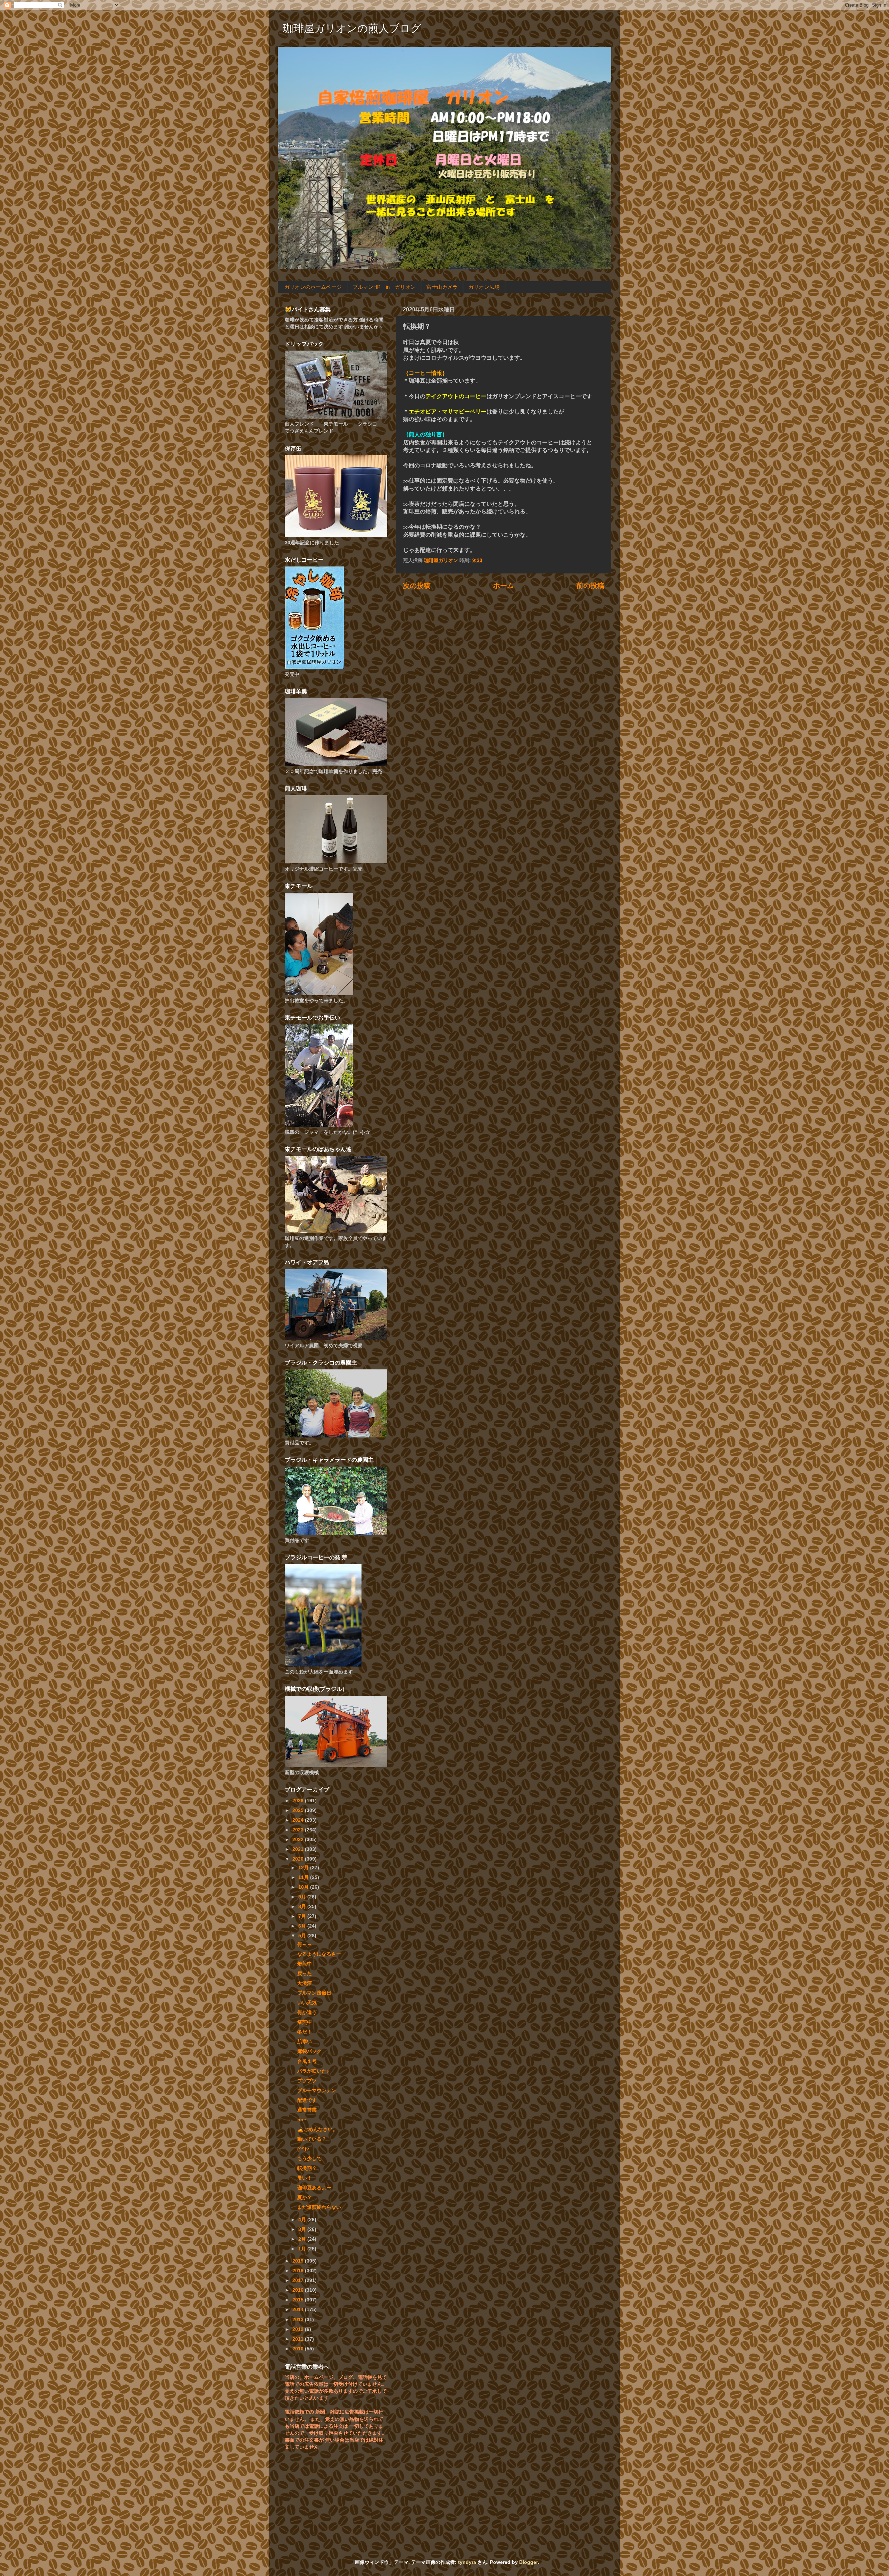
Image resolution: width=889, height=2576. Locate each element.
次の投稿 (417, 586)
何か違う (307, 2012)
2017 (299, 2280)
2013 (299, 2319)
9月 (303, 1897)
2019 (299, 2261)
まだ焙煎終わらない (319, 2207)
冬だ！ (305, 2032)
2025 (299, 1810)
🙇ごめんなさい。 (317, 2129)
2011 (299, 2339)
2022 (299, 1839)
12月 (304, 1868)
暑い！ (305, 2178)
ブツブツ (307, 2081)
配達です (307, 2100)
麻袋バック (309, 2051)
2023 (299, 1830)
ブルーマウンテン (317, 2090)
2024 (299, 1820)
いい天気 (307, 2003)
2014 (299, 2309)
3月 (303, 2229)
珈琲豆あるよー (314, 2188)
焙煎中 (305, 1964)
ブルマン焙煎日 (314, 1993)
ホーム (504, 586)
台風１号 (307, 2061)
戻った (305, 1973)
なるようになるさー (319, 1954)
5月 (303, 1936)
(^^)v (303, 2149)
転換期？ (307, 2168)
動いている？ (312, 2139)
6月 (303, 1926)
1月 (303, 2249)
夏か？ (305, 2197)
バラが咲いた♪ (313, 2071)
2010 (299, 2349)
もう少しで (309, 2158)
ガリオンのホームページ (313, 287)
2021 (299, 1849)
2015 (299, 2300)
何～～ (305, 1944)
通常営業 (307, 2110)
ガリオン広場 (484, 287)
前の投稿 (590, 586)
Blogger (528, 2562)
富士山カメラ (442, 287)
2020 (299, 1859)
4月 (303, 2220)
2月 (303, 2239)
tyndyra (467, 2562)
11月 (304, 1877)
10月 (304, 1887)
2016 (299, 2290)
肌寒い (305, 2041)
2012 (299, 2329)
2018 (299, 2271)
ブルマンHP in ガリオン (384, 287)
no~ (302, 2120)
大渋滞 (305, 1983)
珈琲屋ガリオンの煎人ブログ (352, 28)
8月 (303, 1906)
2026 (299, 1801)
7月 (303, 1916)
